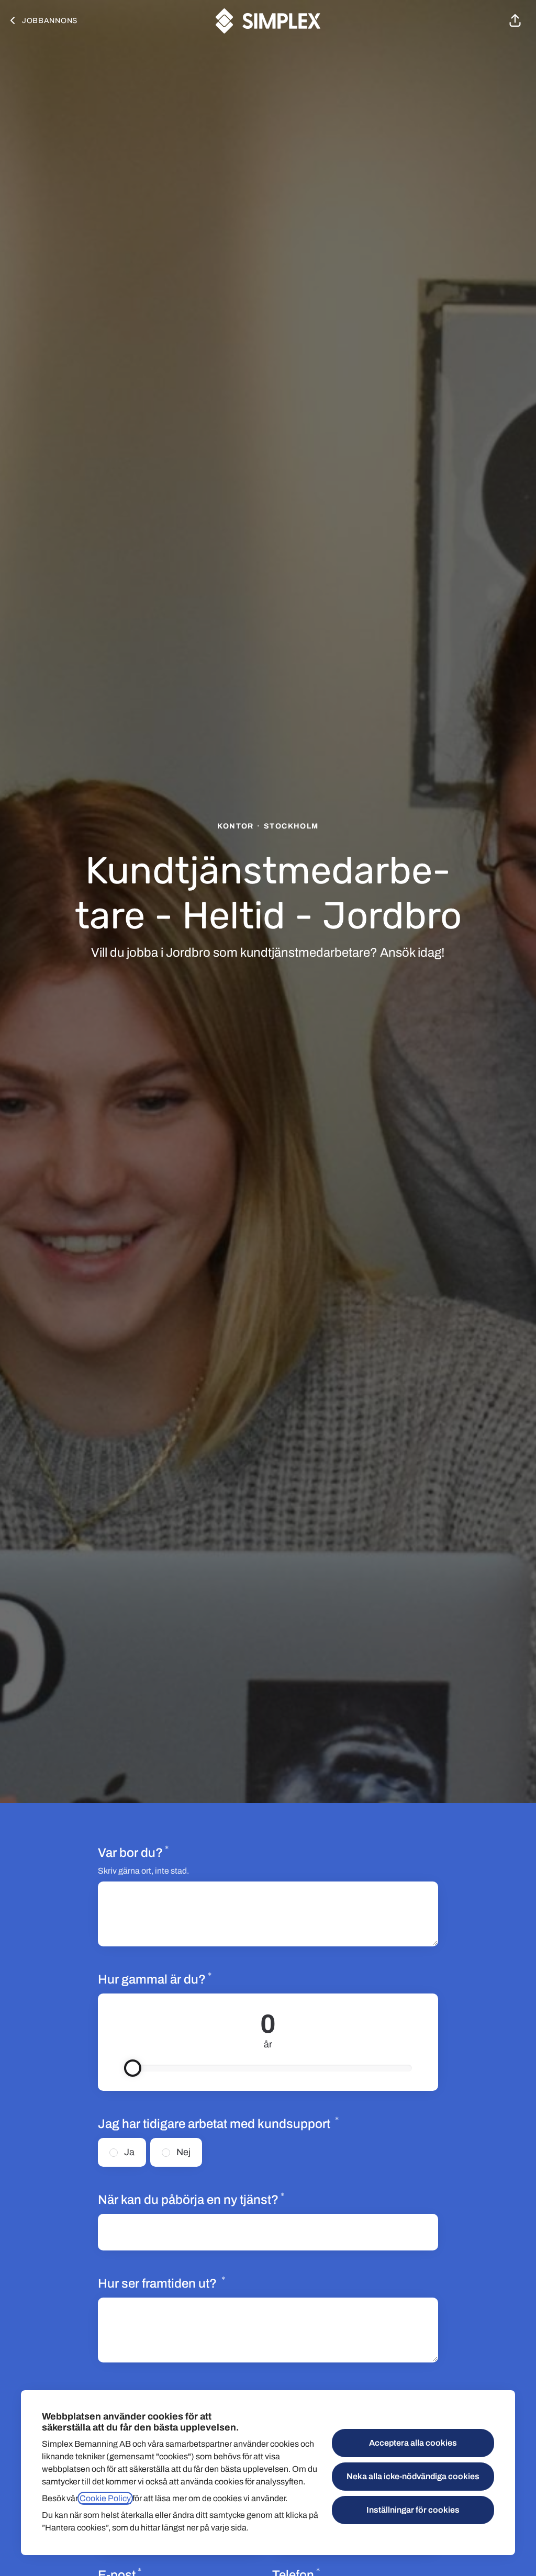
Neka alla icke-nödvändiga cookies (413, 2476)
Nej (183, 2152)
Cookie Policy (105, 2498)
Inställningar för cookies (413, 2510)
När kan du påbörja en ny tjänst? (191, 2199)
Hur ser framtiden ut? (161, 2283)
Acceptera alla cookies (413, 2443)
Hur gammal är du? (191, 1979)
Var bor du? (133, 1852)
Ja (129, 2152)
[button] (515, 21)
